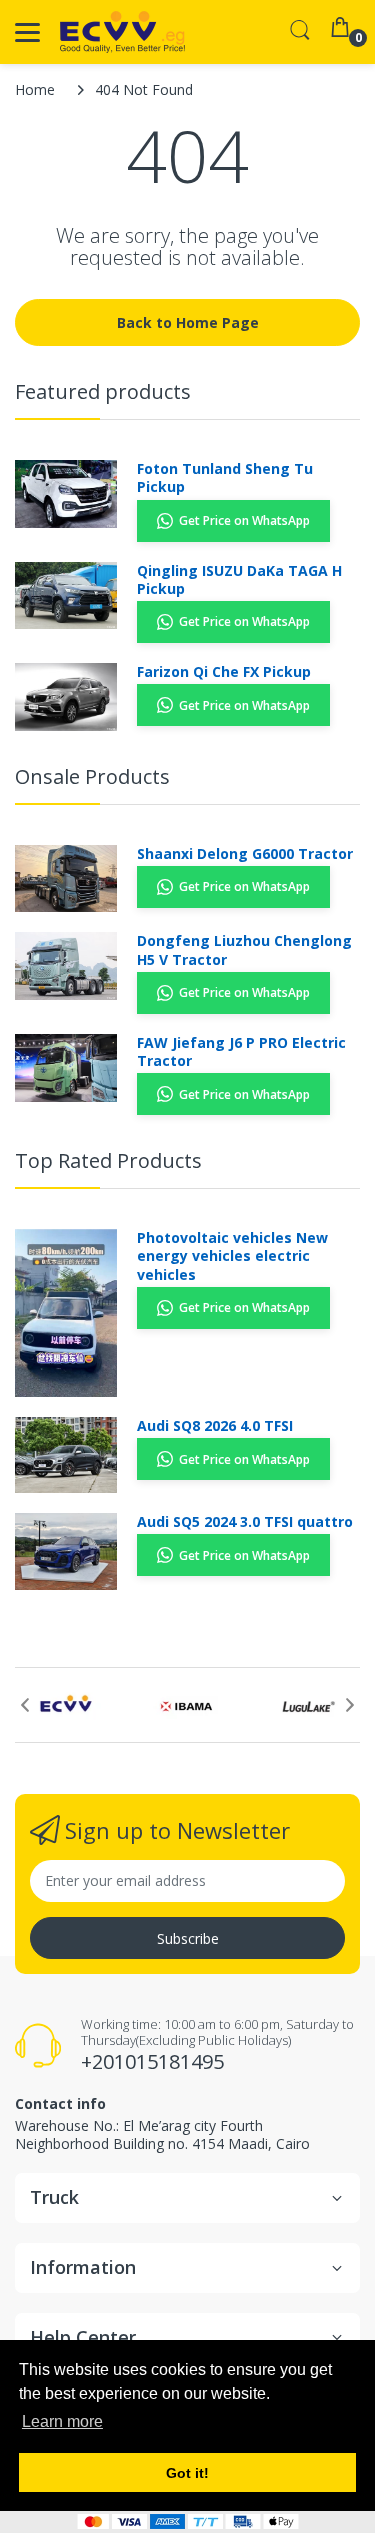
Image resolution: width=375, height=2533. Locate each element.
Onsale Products (92, 776)
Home (35, 89)
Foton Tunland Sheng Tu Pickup (225, 478)
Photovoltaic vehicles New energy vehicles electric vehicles (232, 1256)
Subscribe (188, 1938)
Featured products (103, 391)
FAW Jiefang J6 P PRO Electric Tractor (241, 1052)
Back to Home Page (188, 322)
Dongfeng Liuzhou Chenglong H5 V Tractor (244, 950)
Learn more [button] (62, 2421)
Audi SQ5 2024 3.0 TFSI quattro (245, 1522)
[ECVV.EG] (122, 32)
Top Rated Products (108, 1160)
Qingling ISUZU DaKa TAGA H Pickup (239, 580)
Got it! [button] (187, 2473)
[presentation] (25, 1705)
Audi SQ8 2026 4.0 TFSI (215, 1426)
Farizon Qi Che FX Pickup (224, 672)
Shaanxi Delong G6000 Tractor (245, 854)
